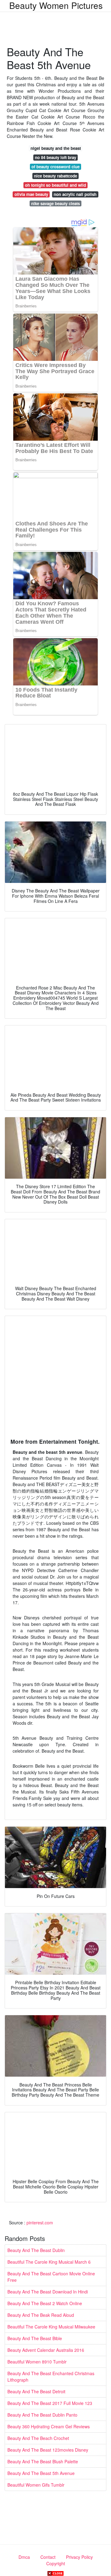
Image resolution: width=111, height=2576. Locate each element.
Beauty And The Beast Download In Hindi (48, 2292)
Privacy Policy (79, 2557)
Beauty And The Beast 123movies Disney (48, 2450)
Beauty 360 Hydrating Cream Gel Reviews (49, 2426)
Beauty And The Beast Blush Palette (43, 2461)
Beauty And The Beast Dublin (36, 2250)
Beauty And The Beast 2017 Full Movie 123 (50, 2403)
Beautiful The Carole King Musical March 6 (49, 2262)
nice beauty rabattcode (55, 176)
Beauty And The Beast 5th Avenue (41, 2473)
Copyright (56, 2563)
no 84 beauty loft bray (55, 157)
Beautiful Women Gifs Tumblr (36, 2485)
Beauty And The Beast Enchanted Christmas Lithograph (51, 2377)
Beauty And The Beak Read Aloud (41, 2315)
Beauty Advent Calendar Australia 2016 (46, 2350)
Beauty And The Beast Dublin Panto (42, 2415)
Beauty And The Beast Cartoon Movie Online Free (51, 2277)
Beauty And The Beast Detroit (36, 2391)
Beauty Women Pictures (56, 5)
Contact (48, 2557)
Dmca (24, 2557)
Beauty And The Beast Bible (35, 2338)
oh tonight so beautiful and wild (55, 185)
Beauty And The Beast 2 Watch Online (45, 2303)
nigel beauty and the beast (56, 148)
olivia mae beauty (31, 194)
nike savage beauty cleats (55, 203)
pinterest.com (40, 2223)
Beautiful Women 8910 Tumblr (37, 2362)
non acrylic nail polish (75, 194)
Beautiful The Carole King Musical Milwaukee (51, 2327)
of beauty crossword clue (55, 167)
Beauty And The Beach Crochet (38, 2438)
